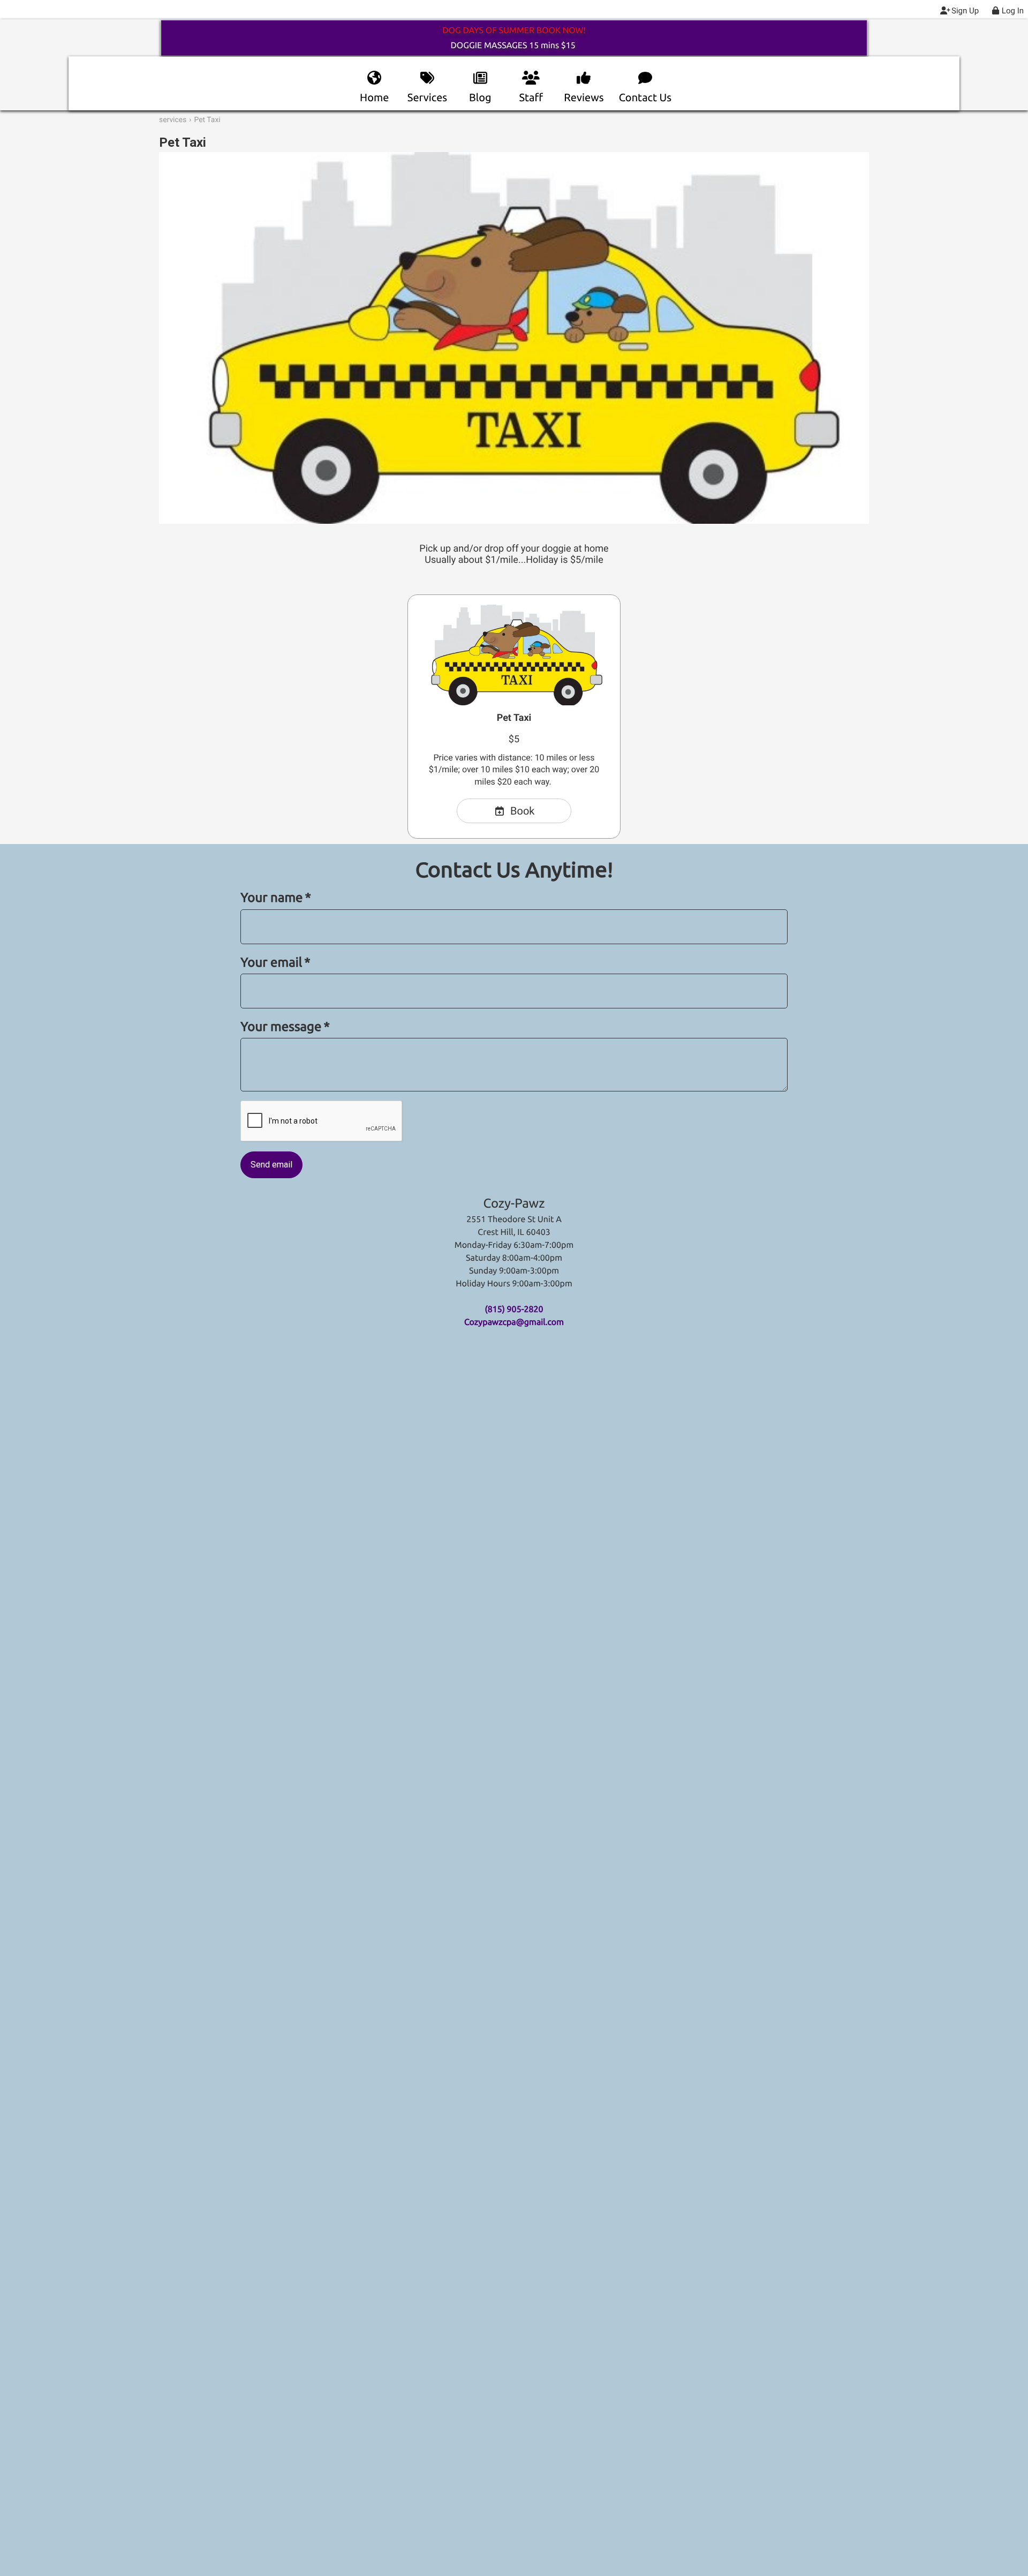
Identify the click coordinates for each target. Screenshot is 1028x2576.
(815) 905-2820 (514, 1309)
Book (522, 811)
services (173, 120)
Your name (276, 897)
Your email (275, 962)
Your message (285, 1026)
